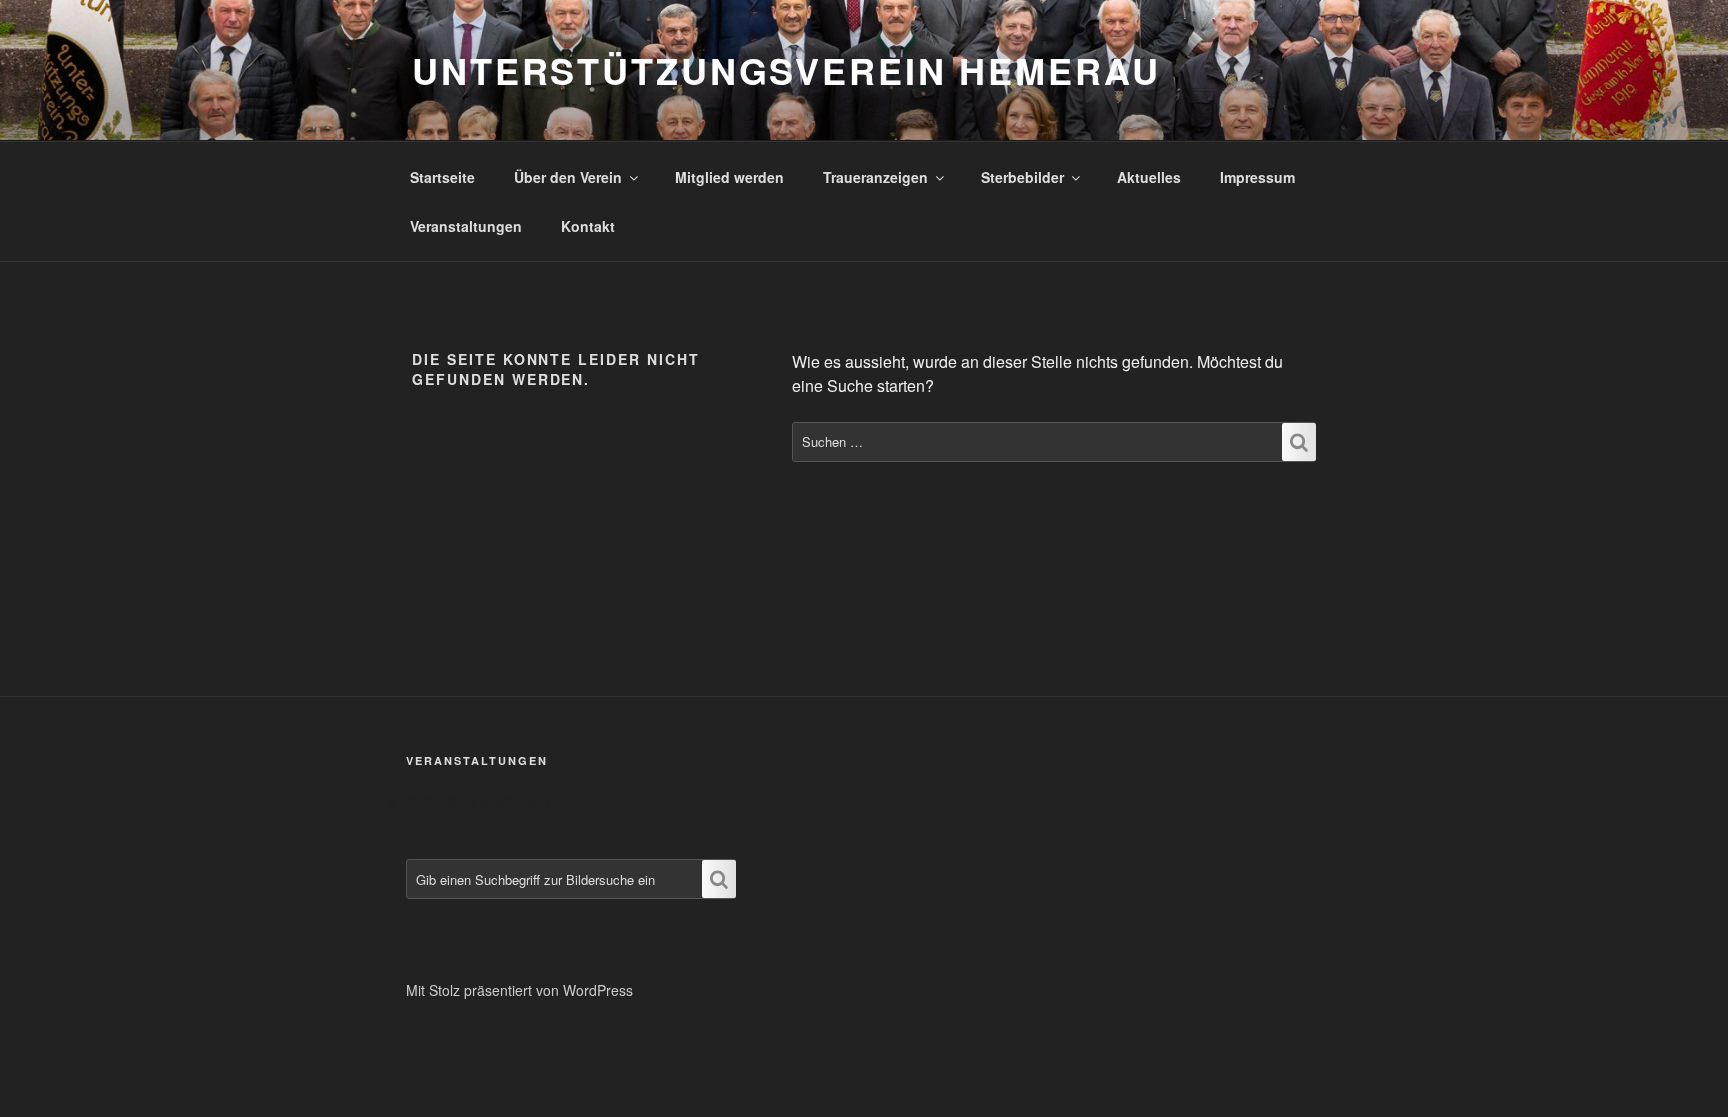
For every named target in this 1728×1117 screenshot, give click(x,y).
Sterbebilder (1022, 177)
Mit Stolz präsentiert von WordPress (519, 990)
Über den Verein (568, 177)
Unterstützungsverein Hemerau (786, 70)
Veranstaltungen (466, 226)
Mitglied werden (729, 177)
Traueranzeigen (875, 177)
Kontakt (588, 226)
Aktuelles (1149, 177)
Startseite (442, 177)
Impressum (1257, 177)
